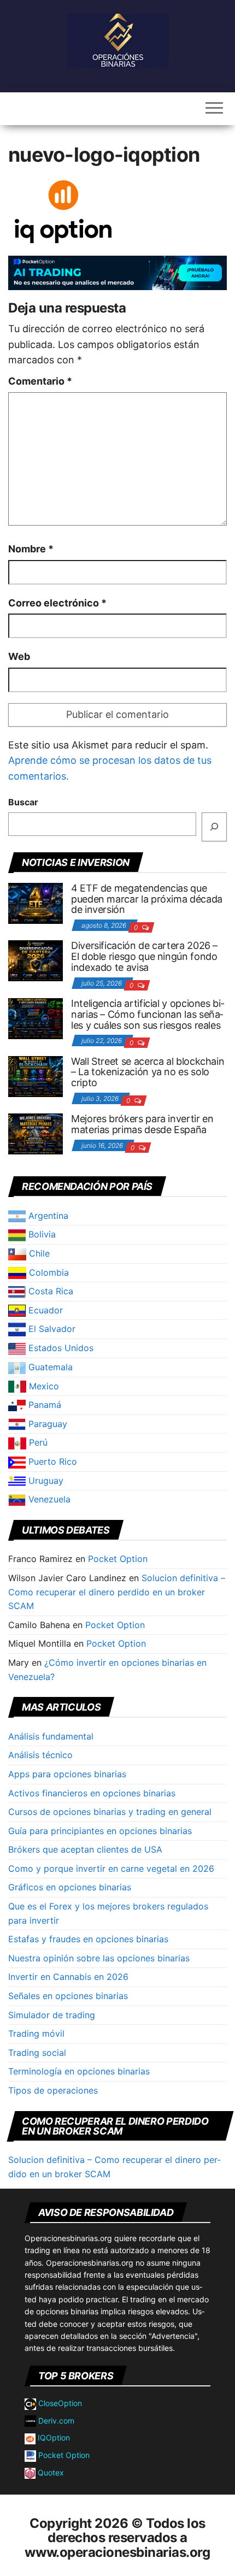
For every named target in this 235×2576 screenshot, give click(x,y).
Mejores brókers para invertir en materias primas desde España (142, 1124)
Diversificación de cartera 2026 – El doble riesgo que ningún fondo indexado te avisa (144, 956)
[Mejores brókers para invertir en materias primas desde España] (36, 1133)
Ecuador (44, 1310)
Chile (38, 1253)
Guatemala (49, 1367)
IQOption (53, 2438)
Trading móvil (36, 2033)
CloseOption (59, 2403)
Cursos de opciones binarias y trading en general (110, 1812)
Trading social (37, 2053)
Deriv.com (55, 2421)
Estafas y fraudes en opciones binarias (88, 1939)
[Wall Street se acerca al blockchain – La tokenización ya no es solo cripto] (36, 1075)
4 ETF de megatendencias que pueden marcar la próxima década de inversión (147, 899)
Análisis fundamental (51, 1736)
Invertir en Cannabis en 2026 (68, 1977)
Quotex (50, 2472)
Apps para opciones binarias (67, 1774)
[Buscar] (214, 827)
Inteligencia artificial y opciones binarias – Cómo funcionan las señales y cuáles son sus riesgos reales (148, 1014)
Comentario (40, 381)
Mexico (43, 1386)
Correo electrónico (57, 603)
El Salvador (51, 1329)
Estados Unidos (60, 1348)
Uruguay (45, 1481)
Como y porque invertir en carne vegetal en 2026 (111, 1868)
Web (19, 656)
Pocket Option (118, 1559)
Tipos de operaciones (53, 2090)
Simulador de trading (52, 2015)
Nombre (31, 549)
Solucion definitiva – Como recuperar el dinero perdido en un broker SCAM (117, 1592)
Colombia (48, 1272)
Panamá (43, 1405)
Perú (37, 1442)
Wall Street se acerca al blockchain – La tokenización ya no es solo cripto (148, 1072)
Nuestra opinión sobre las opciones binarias (99, 1958)
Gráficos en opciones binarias (70, 1887)
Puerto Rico (51, 1461)
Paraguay (46, 1424)
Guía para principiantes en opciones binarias (100, 1831)
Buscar (23, 802)
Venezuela (48, 1499)
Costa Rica (49, 1291)
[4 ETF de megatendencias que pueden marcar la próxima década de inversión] (36, 903)
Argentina (47, 1216)
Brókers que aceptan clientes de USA (85, 1849)
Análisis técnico (40, 1755)
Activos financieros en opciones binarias (92, 1793)
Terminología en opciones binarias (79, 2071)
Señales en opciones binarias (68, 1996)
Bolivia (41, 1234)
